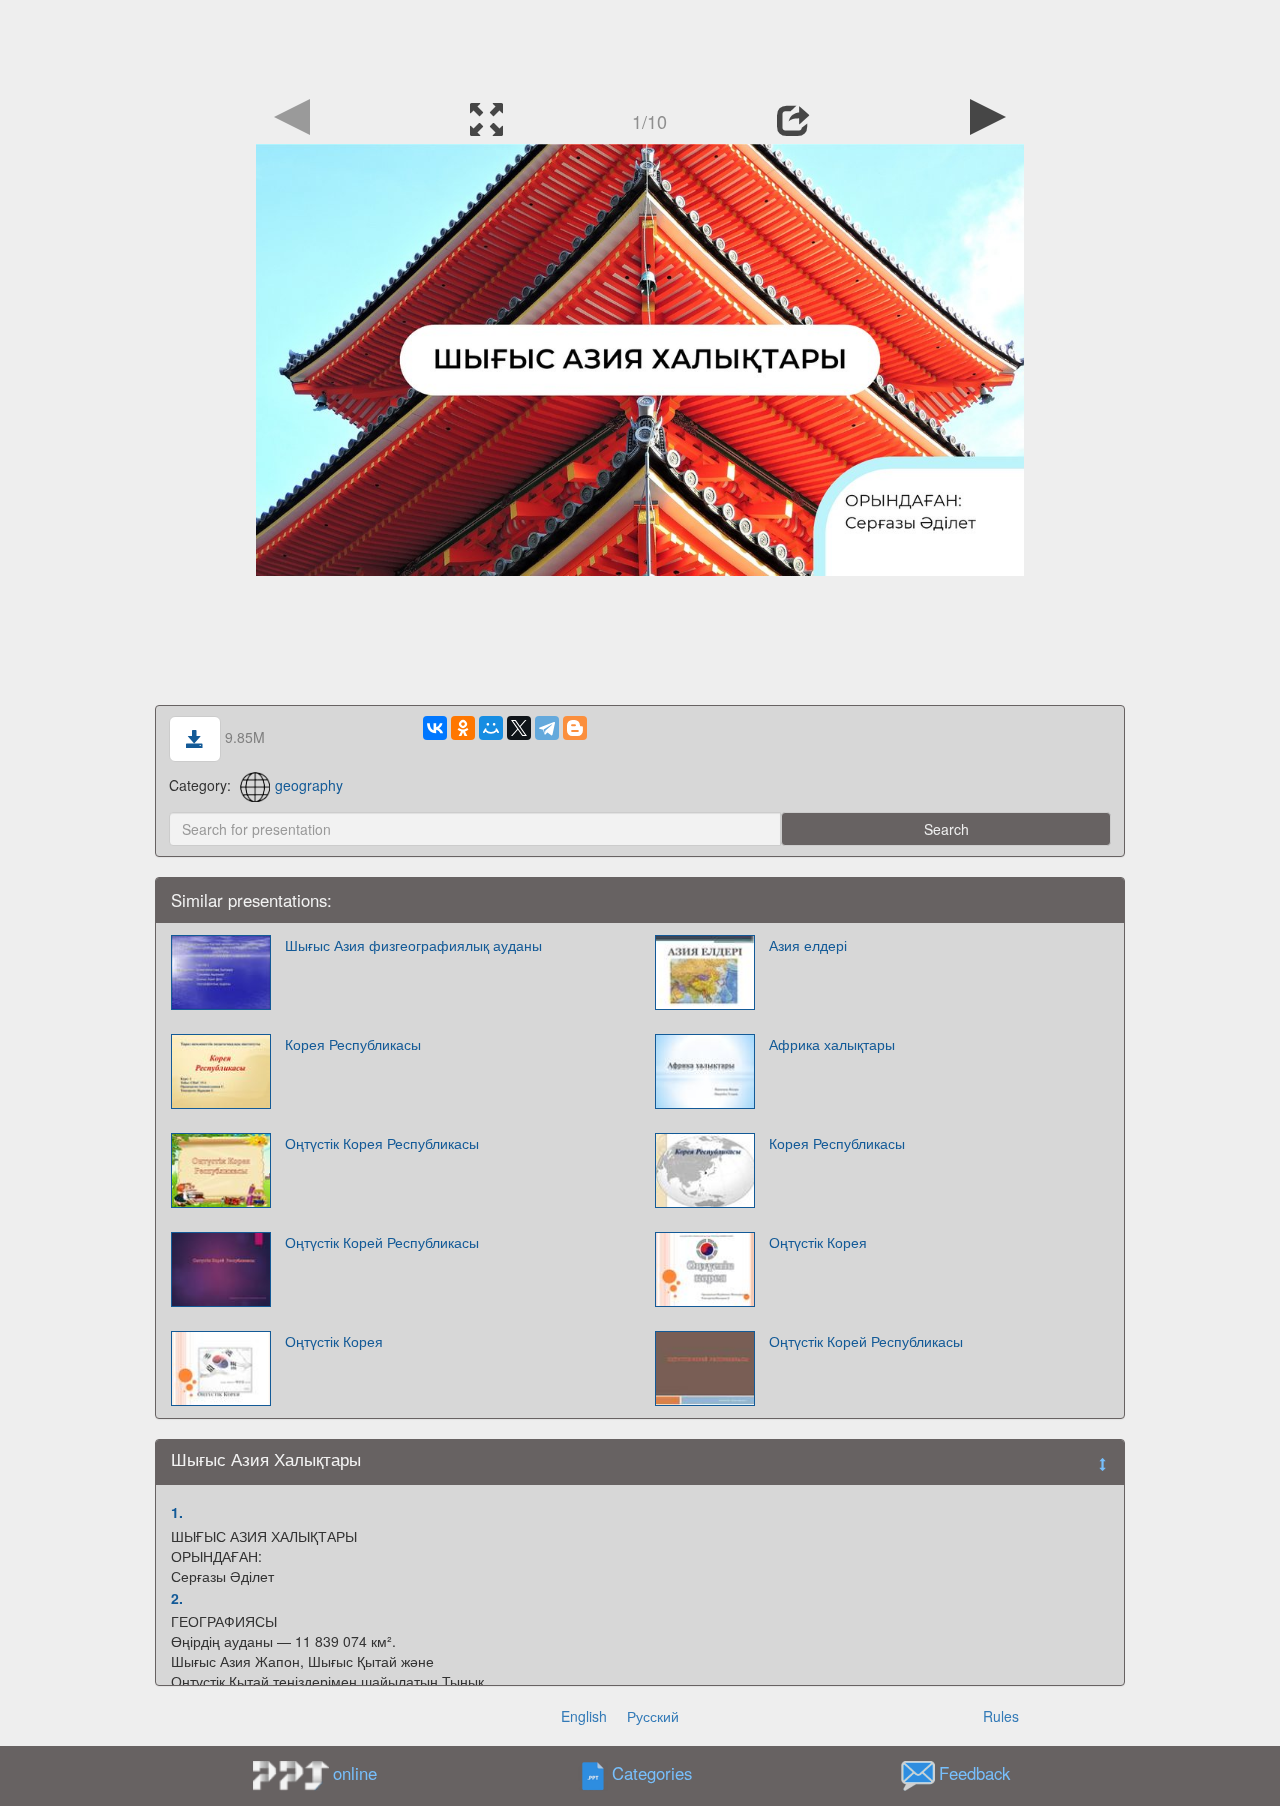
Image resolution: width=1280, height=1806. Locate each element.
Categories (652, 1774)
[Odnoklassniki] (463, 728)
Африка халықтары (832, 1044)
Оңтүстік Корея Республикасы (382, 1143)
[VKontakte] (435, 728)
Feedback (974, 1774)
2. (177, 1598)
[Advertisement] (640, 45)
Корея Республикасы (353, 1044)
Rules (1001, 1716)
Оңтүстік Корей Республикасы (382, 1242)
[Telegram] (547, 728)
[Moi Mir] (491, 728)
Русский (653, 1716)
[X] (519, 728)
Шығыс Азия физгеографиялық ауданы (413, 945)
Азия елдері (808, 945)
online (355, 1773)
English (584, 1716)
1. (177, 1512)
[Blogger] (575, 728)
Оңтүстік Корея (818, 1242)
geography (309, 785)
